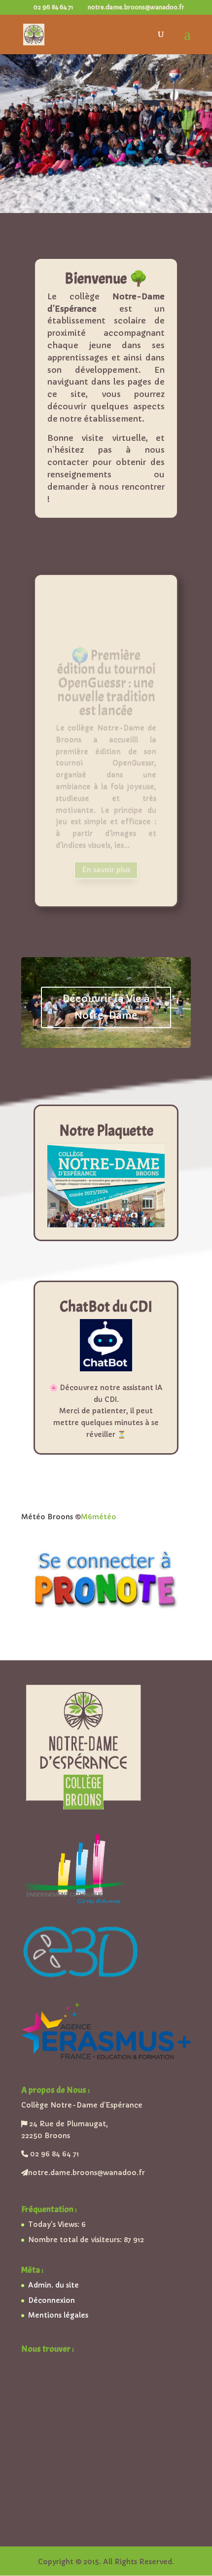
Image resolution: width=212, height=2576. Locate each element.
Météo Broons (47, 1517)
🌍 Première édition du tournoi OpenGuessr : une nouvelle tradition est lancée (106, 660)
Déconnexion (52, 2300)
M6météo (99, 1517)
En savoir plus (106, 847)
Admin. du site (53, 2285)
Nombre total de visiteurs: (76, 2240)
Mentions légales (58, 2315)
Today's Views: (55, 2224)
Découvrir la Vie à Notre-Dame (106, 1007)
